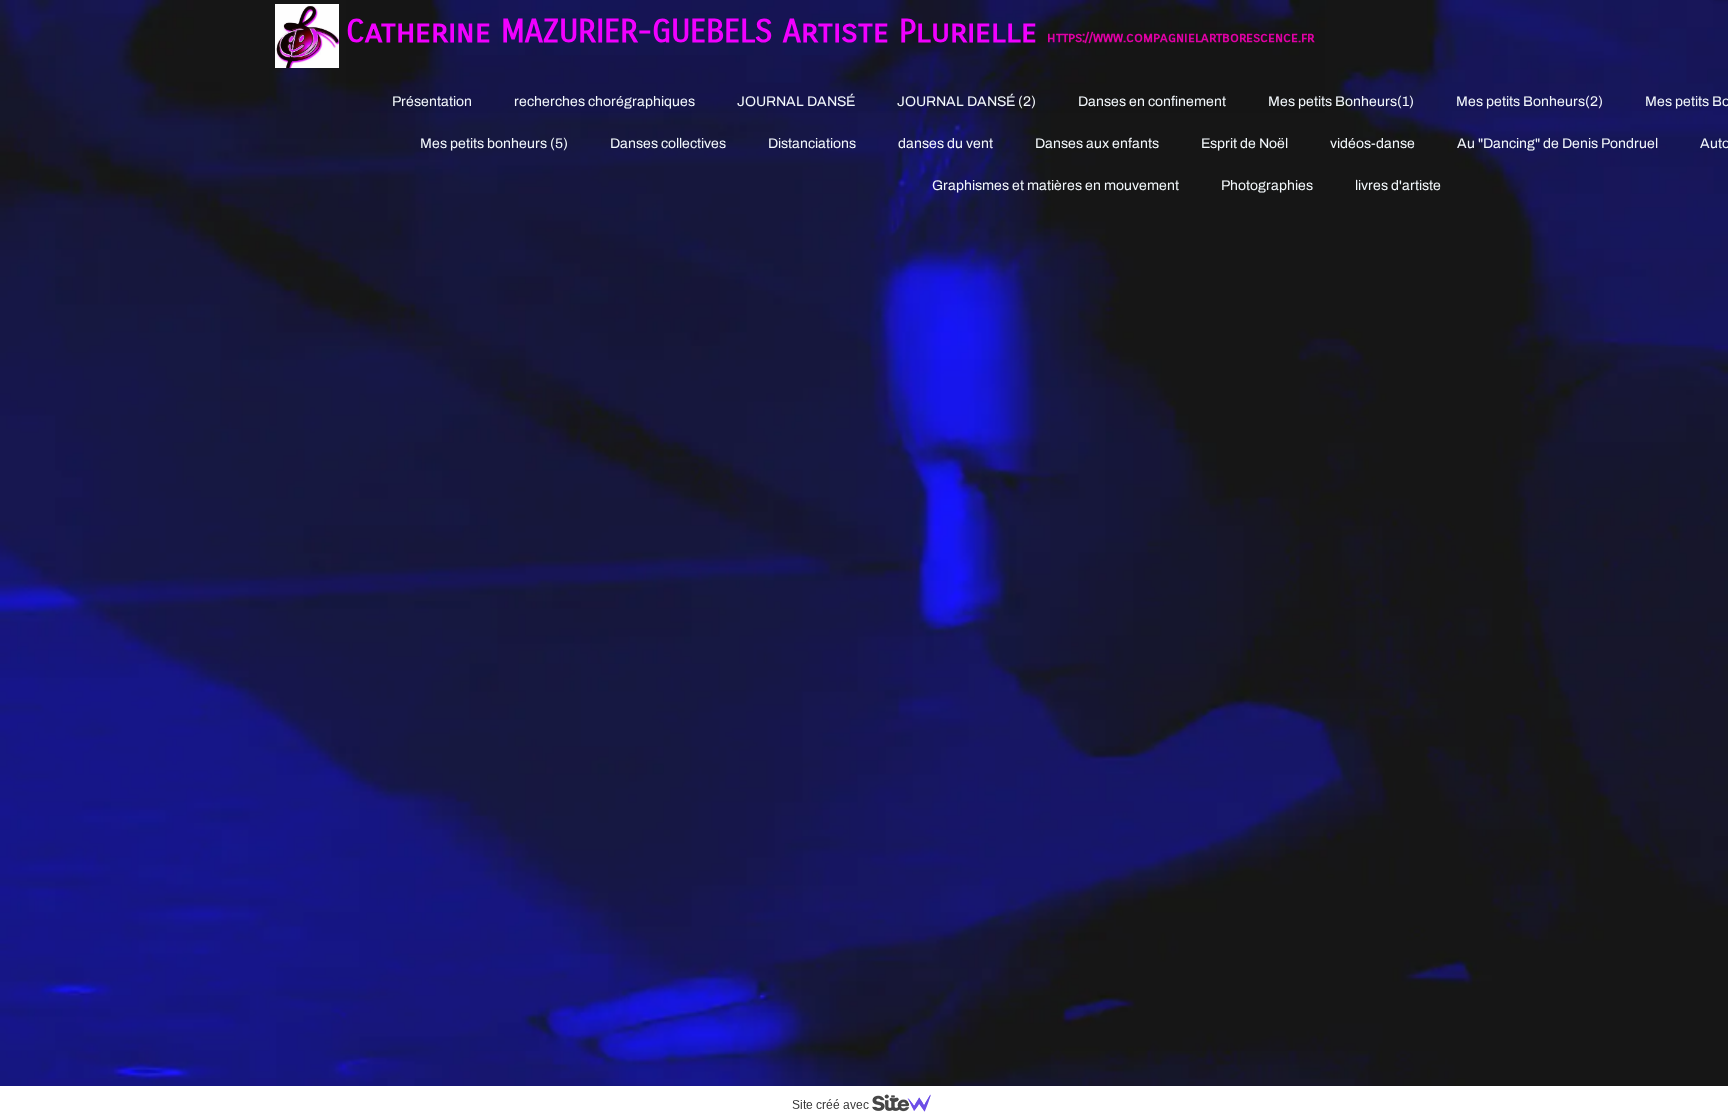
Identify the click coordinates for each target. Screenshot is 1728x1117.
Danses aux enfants (1097, 143)
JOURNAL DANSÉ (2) (966, 101)
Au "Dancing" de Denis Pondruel (1557, 143)
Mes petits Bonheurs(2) (1529, 101)
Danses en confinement (1152, 101)
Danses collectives (668, 143)
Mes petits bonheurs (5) (494, 143)
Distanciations (812, 143)
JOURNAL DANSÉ (796, 101)
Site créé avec (832, 1105)
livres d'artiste (1398, 185)
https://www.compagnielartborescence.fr (1180, 37)
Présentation (432, 101)
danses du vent (945, 143)
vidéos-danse (1372, 143)
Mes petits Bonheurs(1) (1341, 101)
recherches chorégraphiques (604, 101)
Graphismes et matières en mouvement (1055, 185)
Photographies (1267, 185)
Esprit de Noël (1244, 143)
